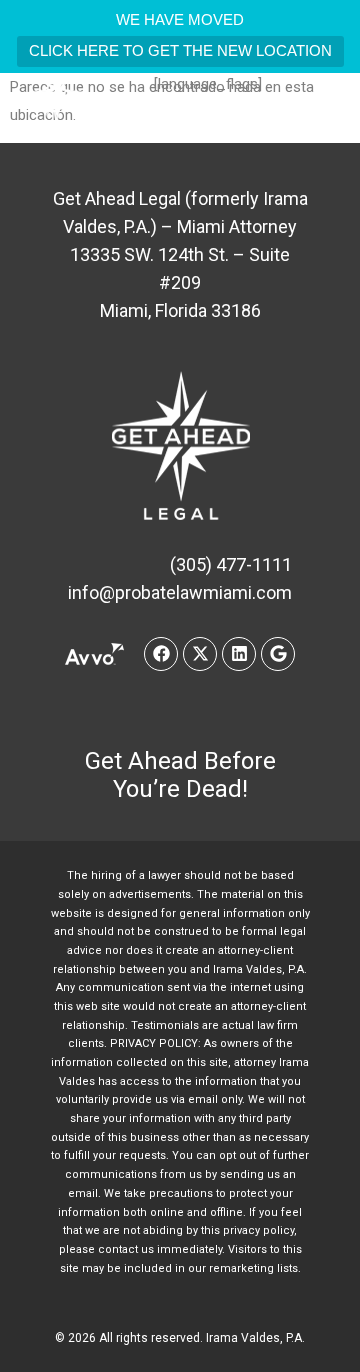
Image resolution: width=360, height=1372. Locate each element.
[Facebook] (161, 654)
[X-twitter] (200, 654)
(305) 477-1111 (218, 117)
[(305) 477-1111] (155, 117)
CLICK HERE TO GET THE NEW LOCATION (180, 50)
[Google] (278, 654)
